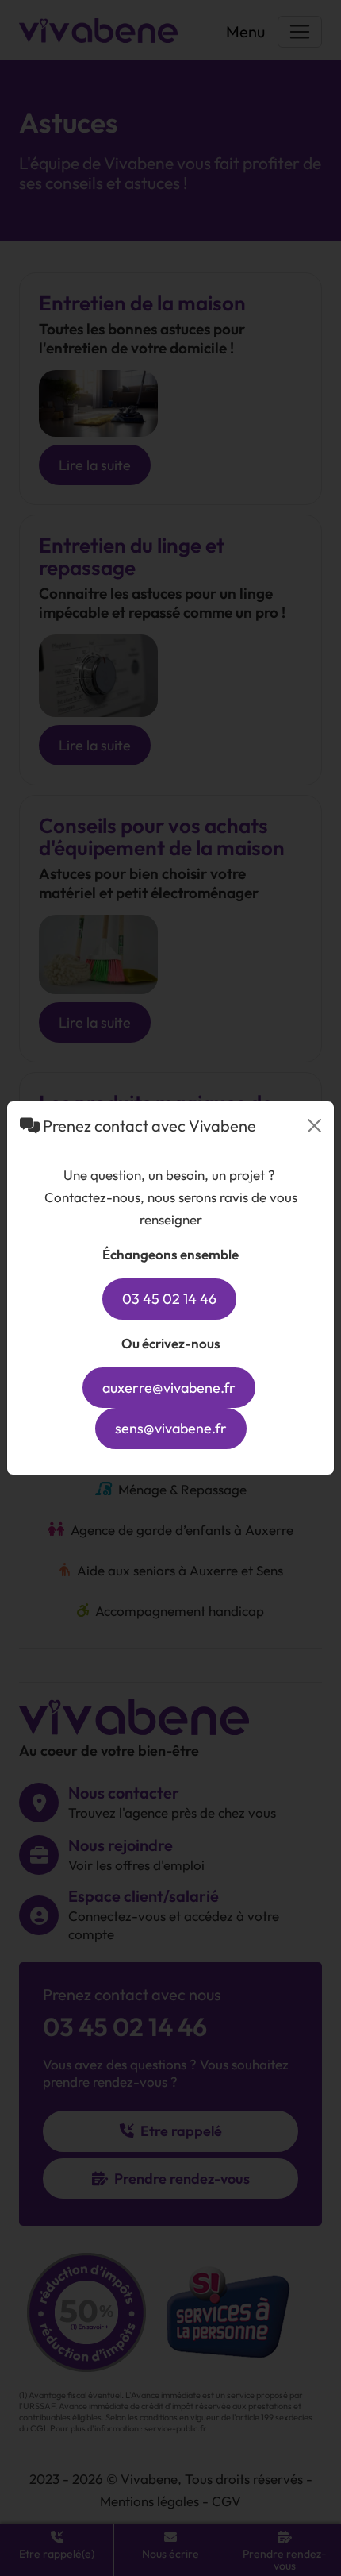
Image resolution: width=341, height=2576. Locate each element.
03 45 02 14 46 (169, 1299)
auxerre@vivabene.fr (169, 1388)
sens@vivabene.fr (171, 1428)
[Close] (314, 1126)
